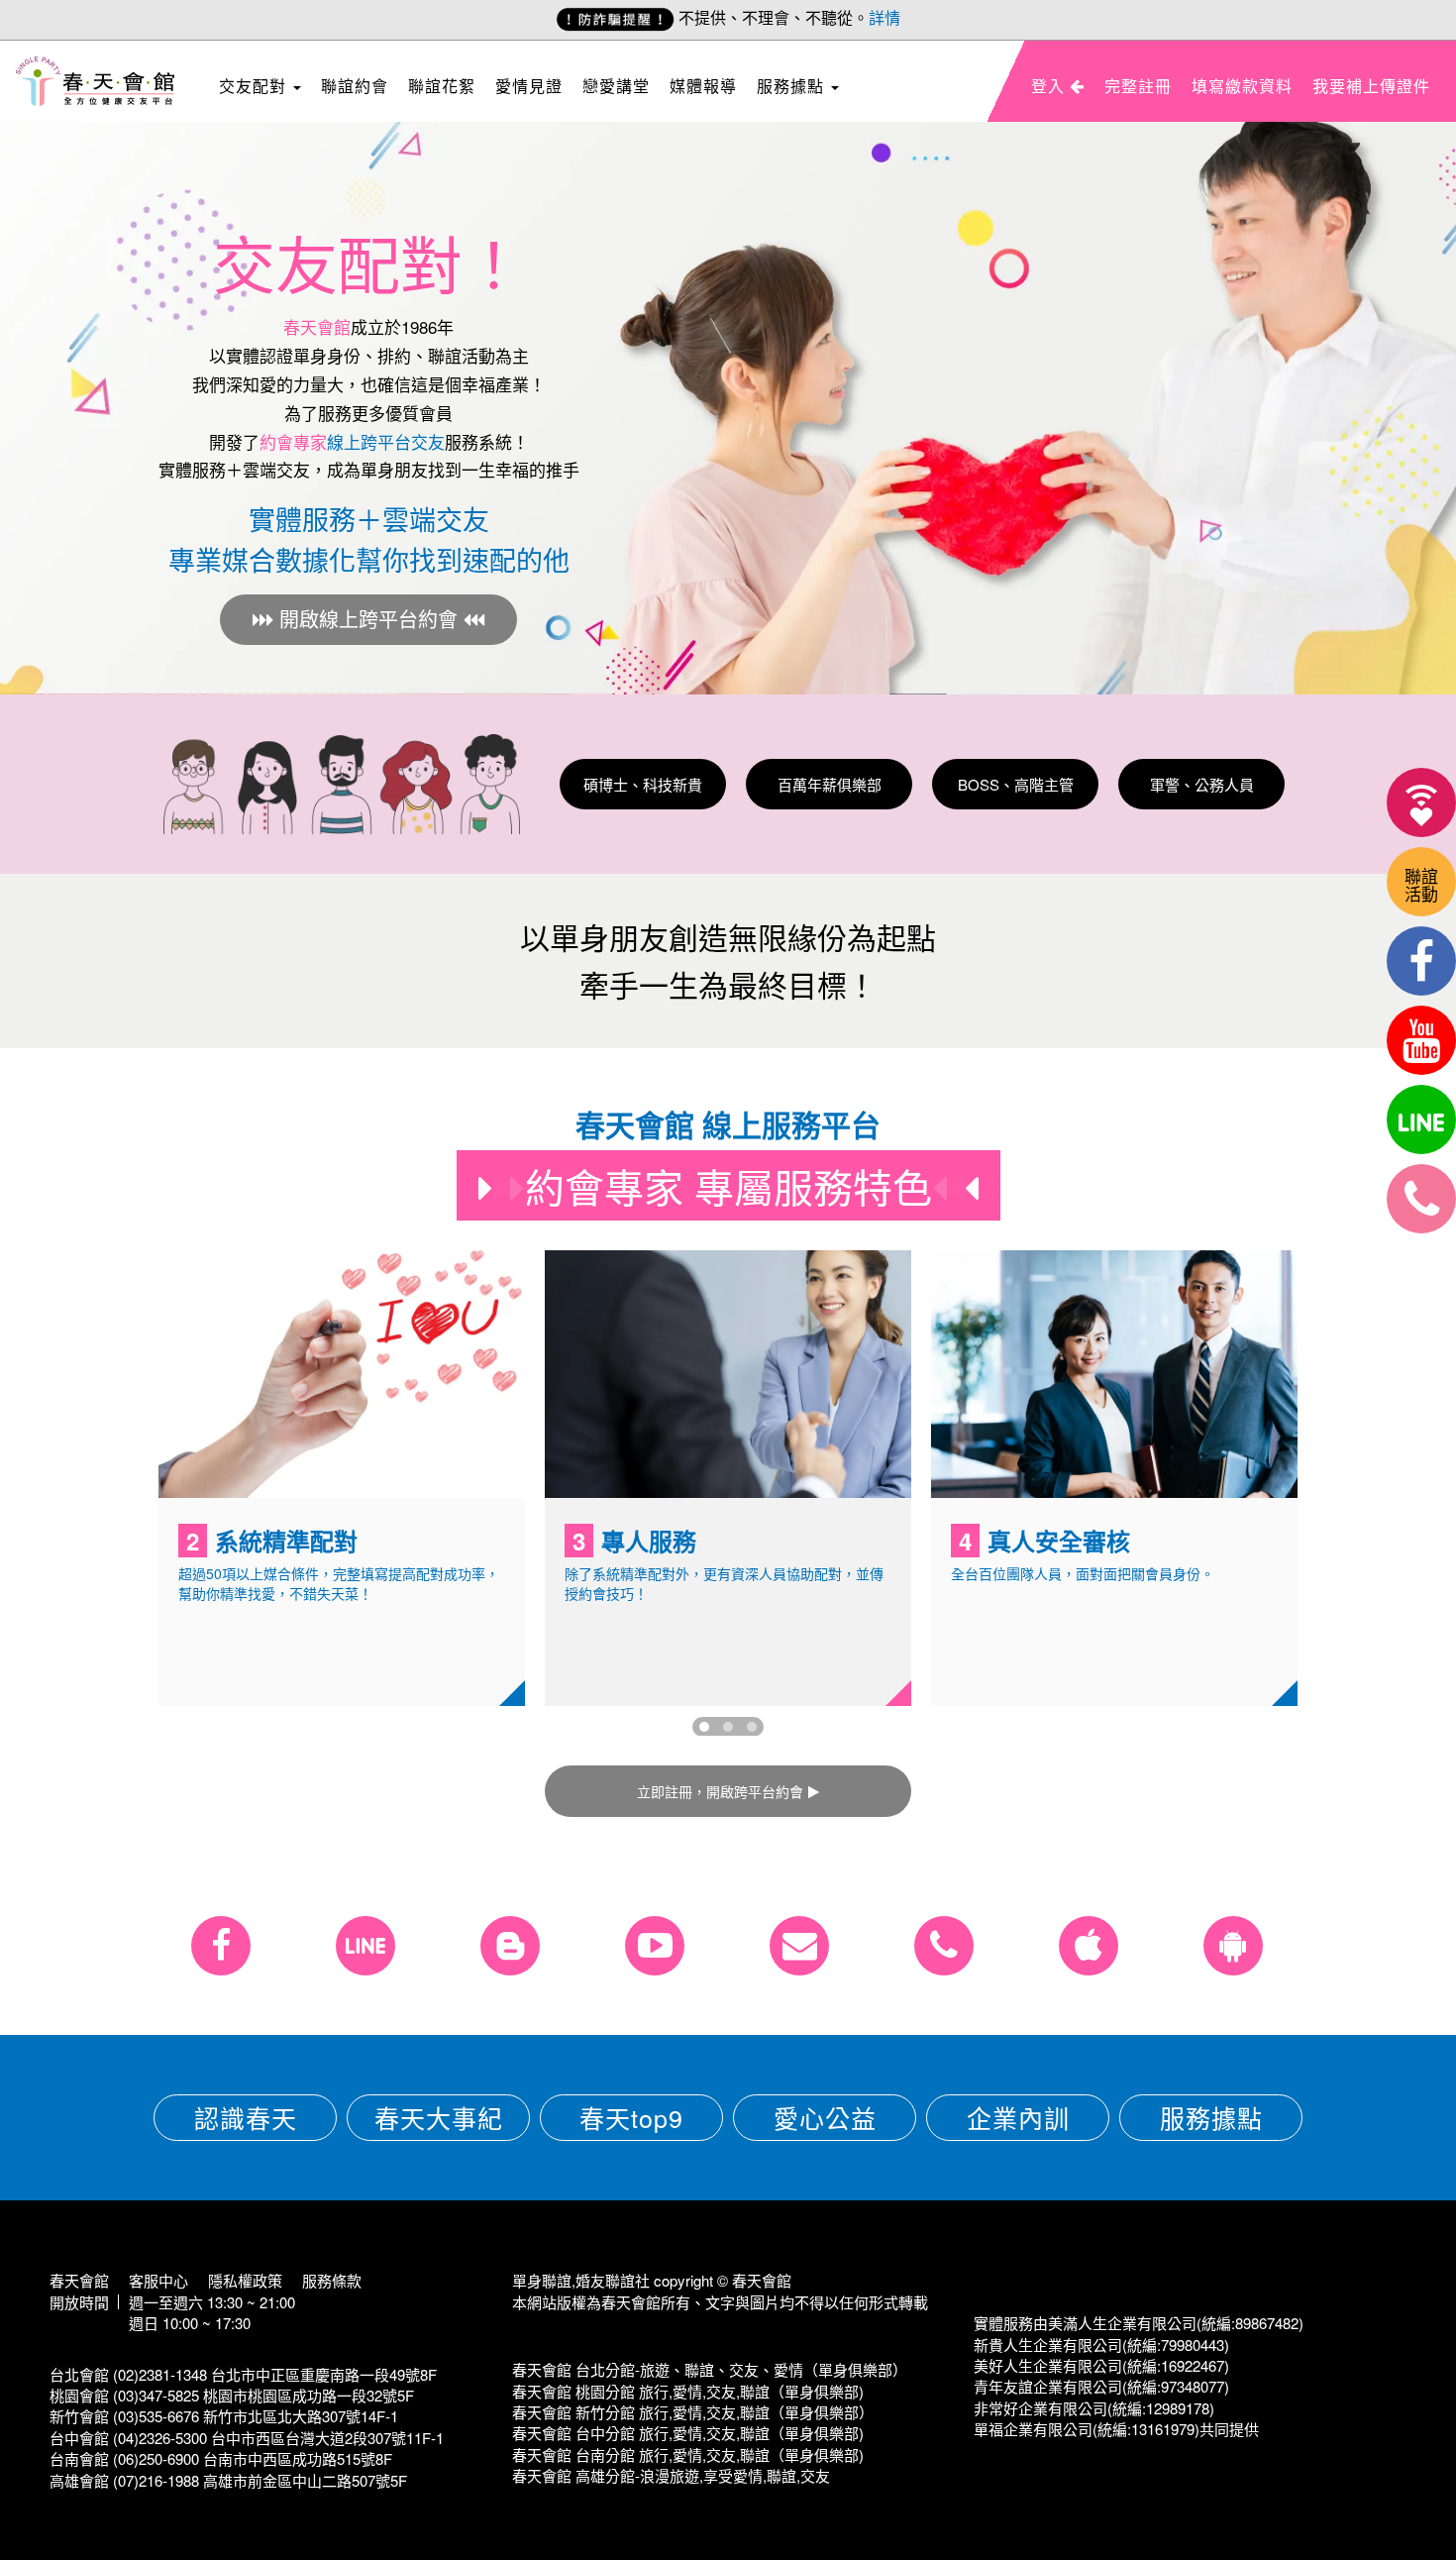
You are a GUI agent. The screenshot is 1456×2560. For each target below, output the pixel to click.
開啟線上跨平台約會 (368, 619)
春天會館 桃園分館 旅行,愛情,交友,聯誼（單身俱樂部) (688, 2391)
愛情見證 (529, 86)
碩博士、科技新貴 (643, 784)
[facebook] (1421, 961)
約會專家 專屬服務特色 (728, 1185)
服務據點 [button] (793, 86)
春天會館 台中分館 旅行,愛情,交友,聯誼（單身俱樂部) (688, 2433)
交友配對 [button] (255, 86)
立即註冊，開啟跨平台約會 (720, 1791)
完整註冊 (1138, 86)
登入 (1050, 86)
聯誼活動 (1421, 884)
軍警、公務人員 (1202, 784)
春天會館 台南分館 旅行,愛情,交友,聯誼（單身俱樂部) (688, 2454)
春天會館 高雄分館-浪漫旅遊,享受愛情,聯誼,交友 (671, 2475)
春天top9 (631, 2117)
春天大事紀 (439, 2117)
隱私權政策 (245, 2280)
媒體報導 (703, 86)
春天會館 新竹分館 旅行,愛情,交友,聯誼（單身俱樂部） (693, 2412)
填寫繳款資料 (1242, 86)
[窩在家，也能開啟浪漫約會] (1421, 802)
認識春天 (246, 2117)
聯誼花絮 (442, 86)
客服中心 (158, 2280)
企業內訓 (1018, 2117)
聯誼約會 (355, 86)
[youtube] (1421, 1040)
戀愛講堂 (616, 86)
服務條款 (332, 2280)
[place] (1421, 1199)
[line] (1421, 1120)
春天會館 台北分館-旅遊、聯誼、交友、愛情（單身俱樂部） (710, 2369)
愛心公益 (825, 2117)
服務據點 (1211, 2117)
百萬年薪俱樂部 (830, 784)
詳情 (884, 17)
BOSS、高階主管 (1016, 784)
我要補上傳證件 (1371, 86)
